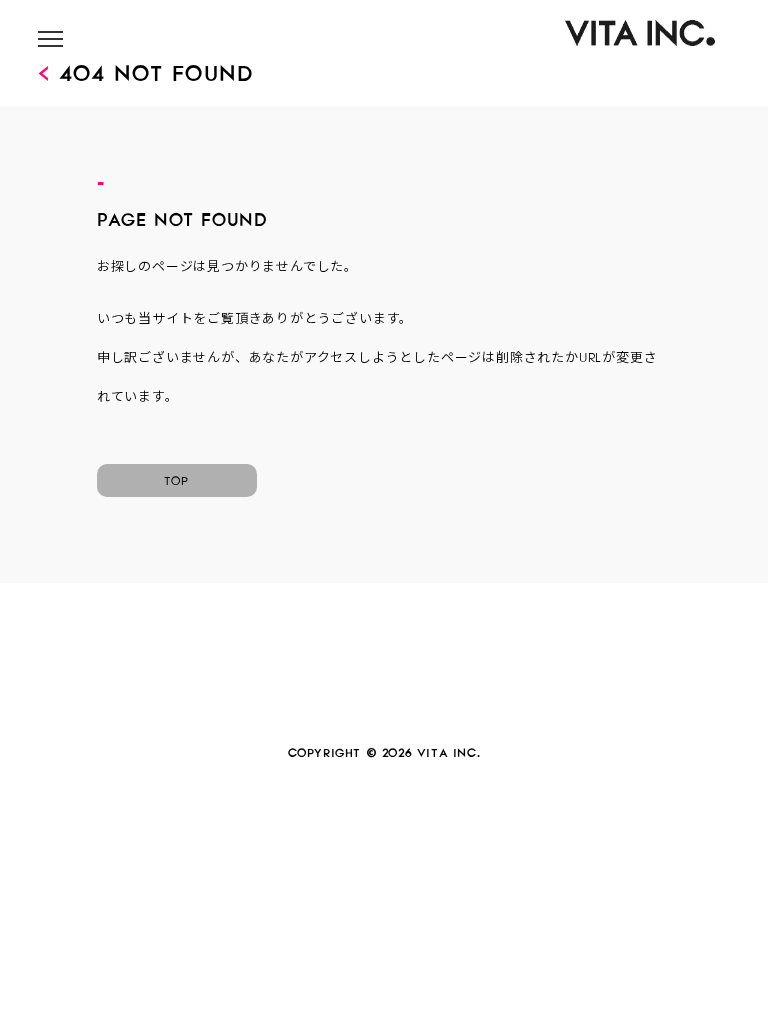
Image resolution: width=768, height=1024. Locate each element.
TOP (177, 478)
